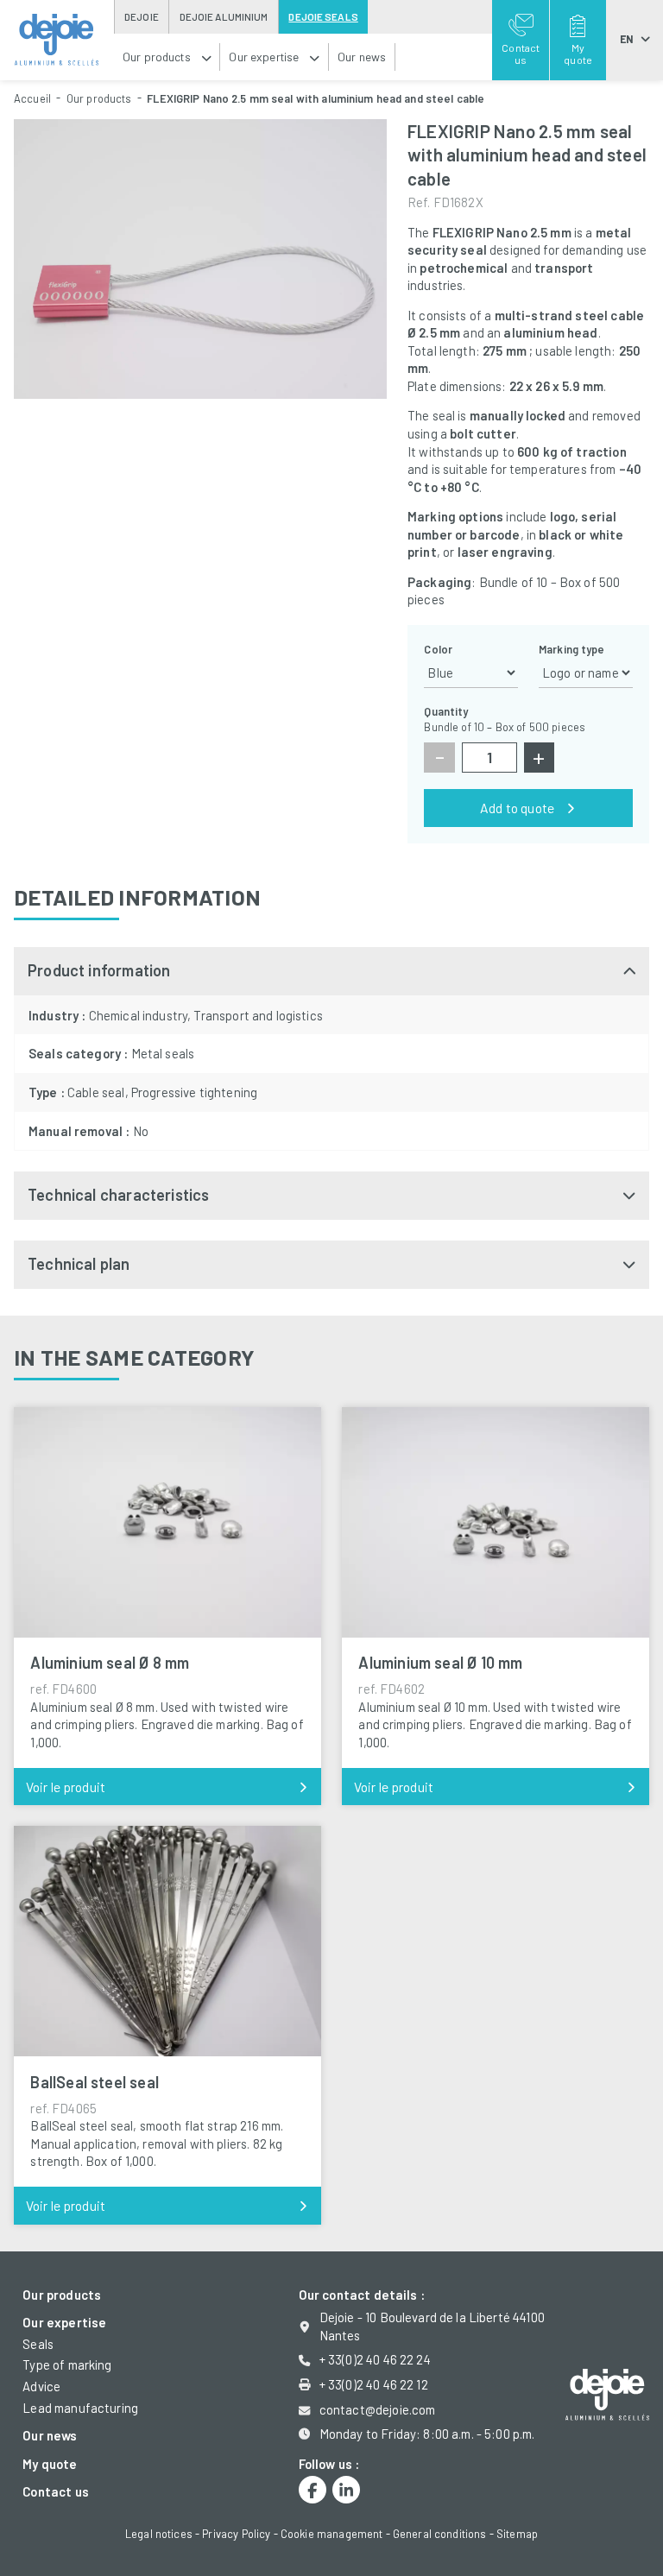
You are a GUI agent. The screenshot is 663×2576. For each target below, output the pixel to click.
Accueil (32, 98)
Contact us (56, 2491)
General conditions (440, 2534)
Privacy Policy (236, 2534)
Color (438, 649)
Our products (99, 98)
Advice (41, 2386)
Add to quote (517, 808)
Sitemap (517, 2534)
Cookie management (332, 2534)
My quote (50, 2464)
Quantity (446, 711)
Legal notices (159, 2534)
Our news (50, 2435)
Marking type (572, 649)
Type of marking (67, 2364)
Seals (38, 2344)
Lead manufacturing (80, 2408)
